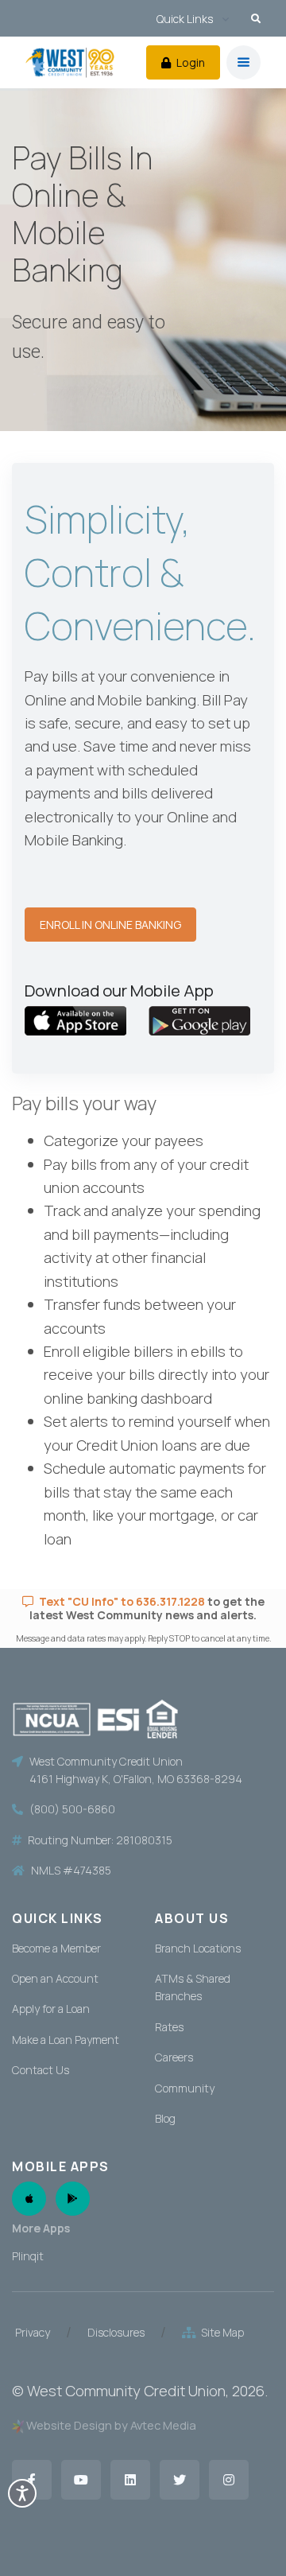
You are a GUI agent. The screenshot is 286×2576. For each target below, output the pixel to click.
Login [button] (189, 62)
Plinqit (28, 2256)
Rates (169, 2027)
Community (185, 2088)
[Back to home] (70, 62)
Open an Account (55, 1978)
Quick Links (185, 19)
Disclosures (116, 2332)
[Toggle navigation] (243, 62)
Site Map (220, 2332)
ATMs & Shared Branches (193, 1987)
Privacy (33, 2332)
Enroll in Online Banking (110, 925)
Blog (165, 2118)
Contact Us (41, 2070)
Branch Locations (198, 1948)
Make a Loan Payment (66, 2040)
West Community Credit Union (126, 2391)
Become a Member (56, 1948)
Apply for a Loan (51, 2009)
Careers (174, 2057)
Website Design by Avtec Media (111, 2425)
